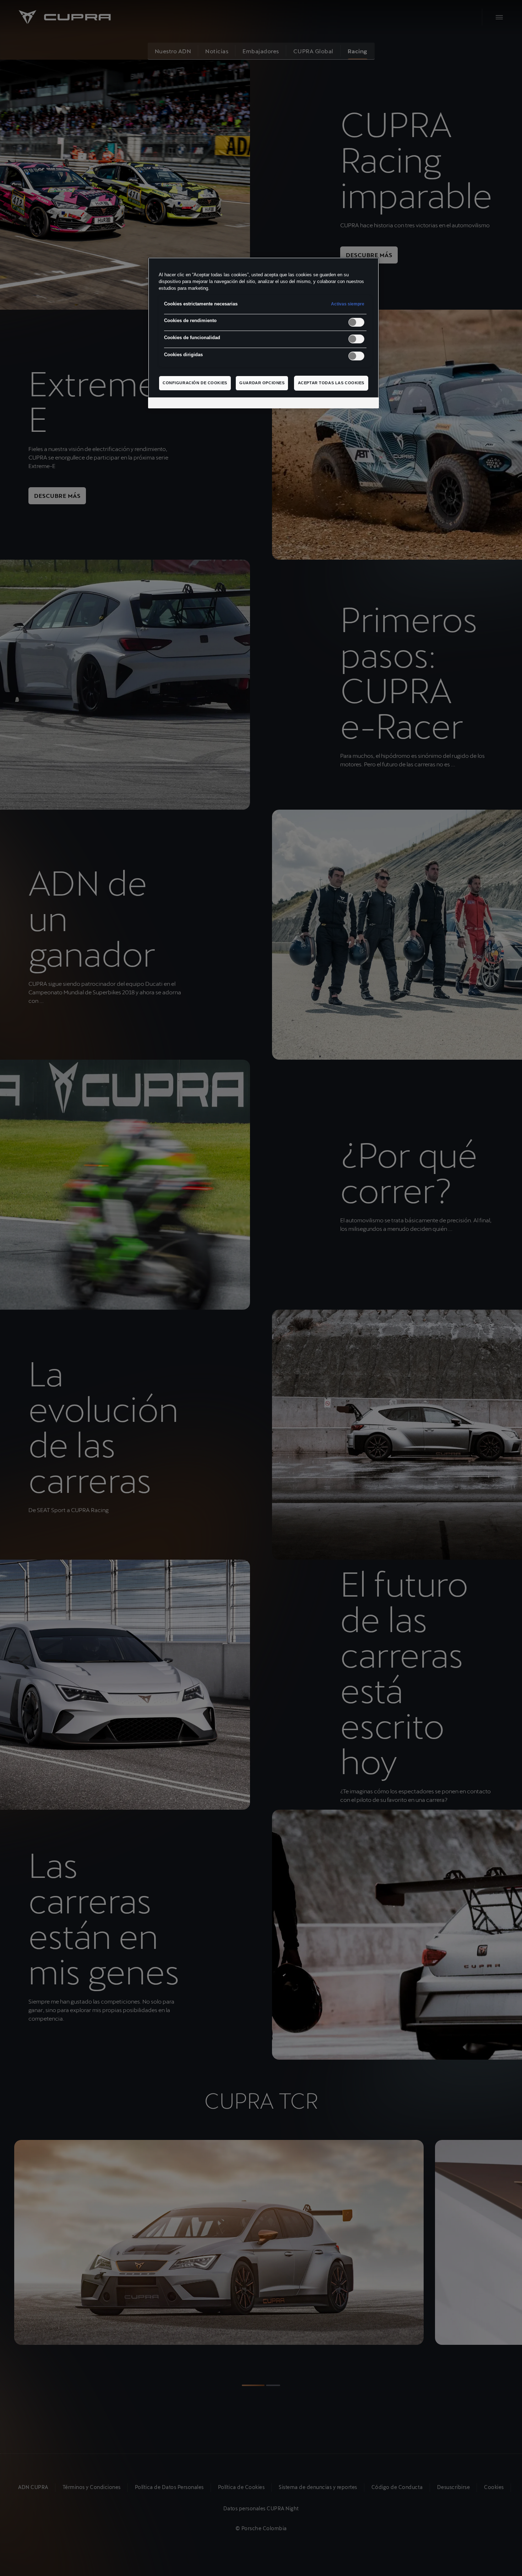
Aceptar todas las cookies (331, 383)
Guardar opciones (262, 383)
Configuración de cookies (195, 383)
